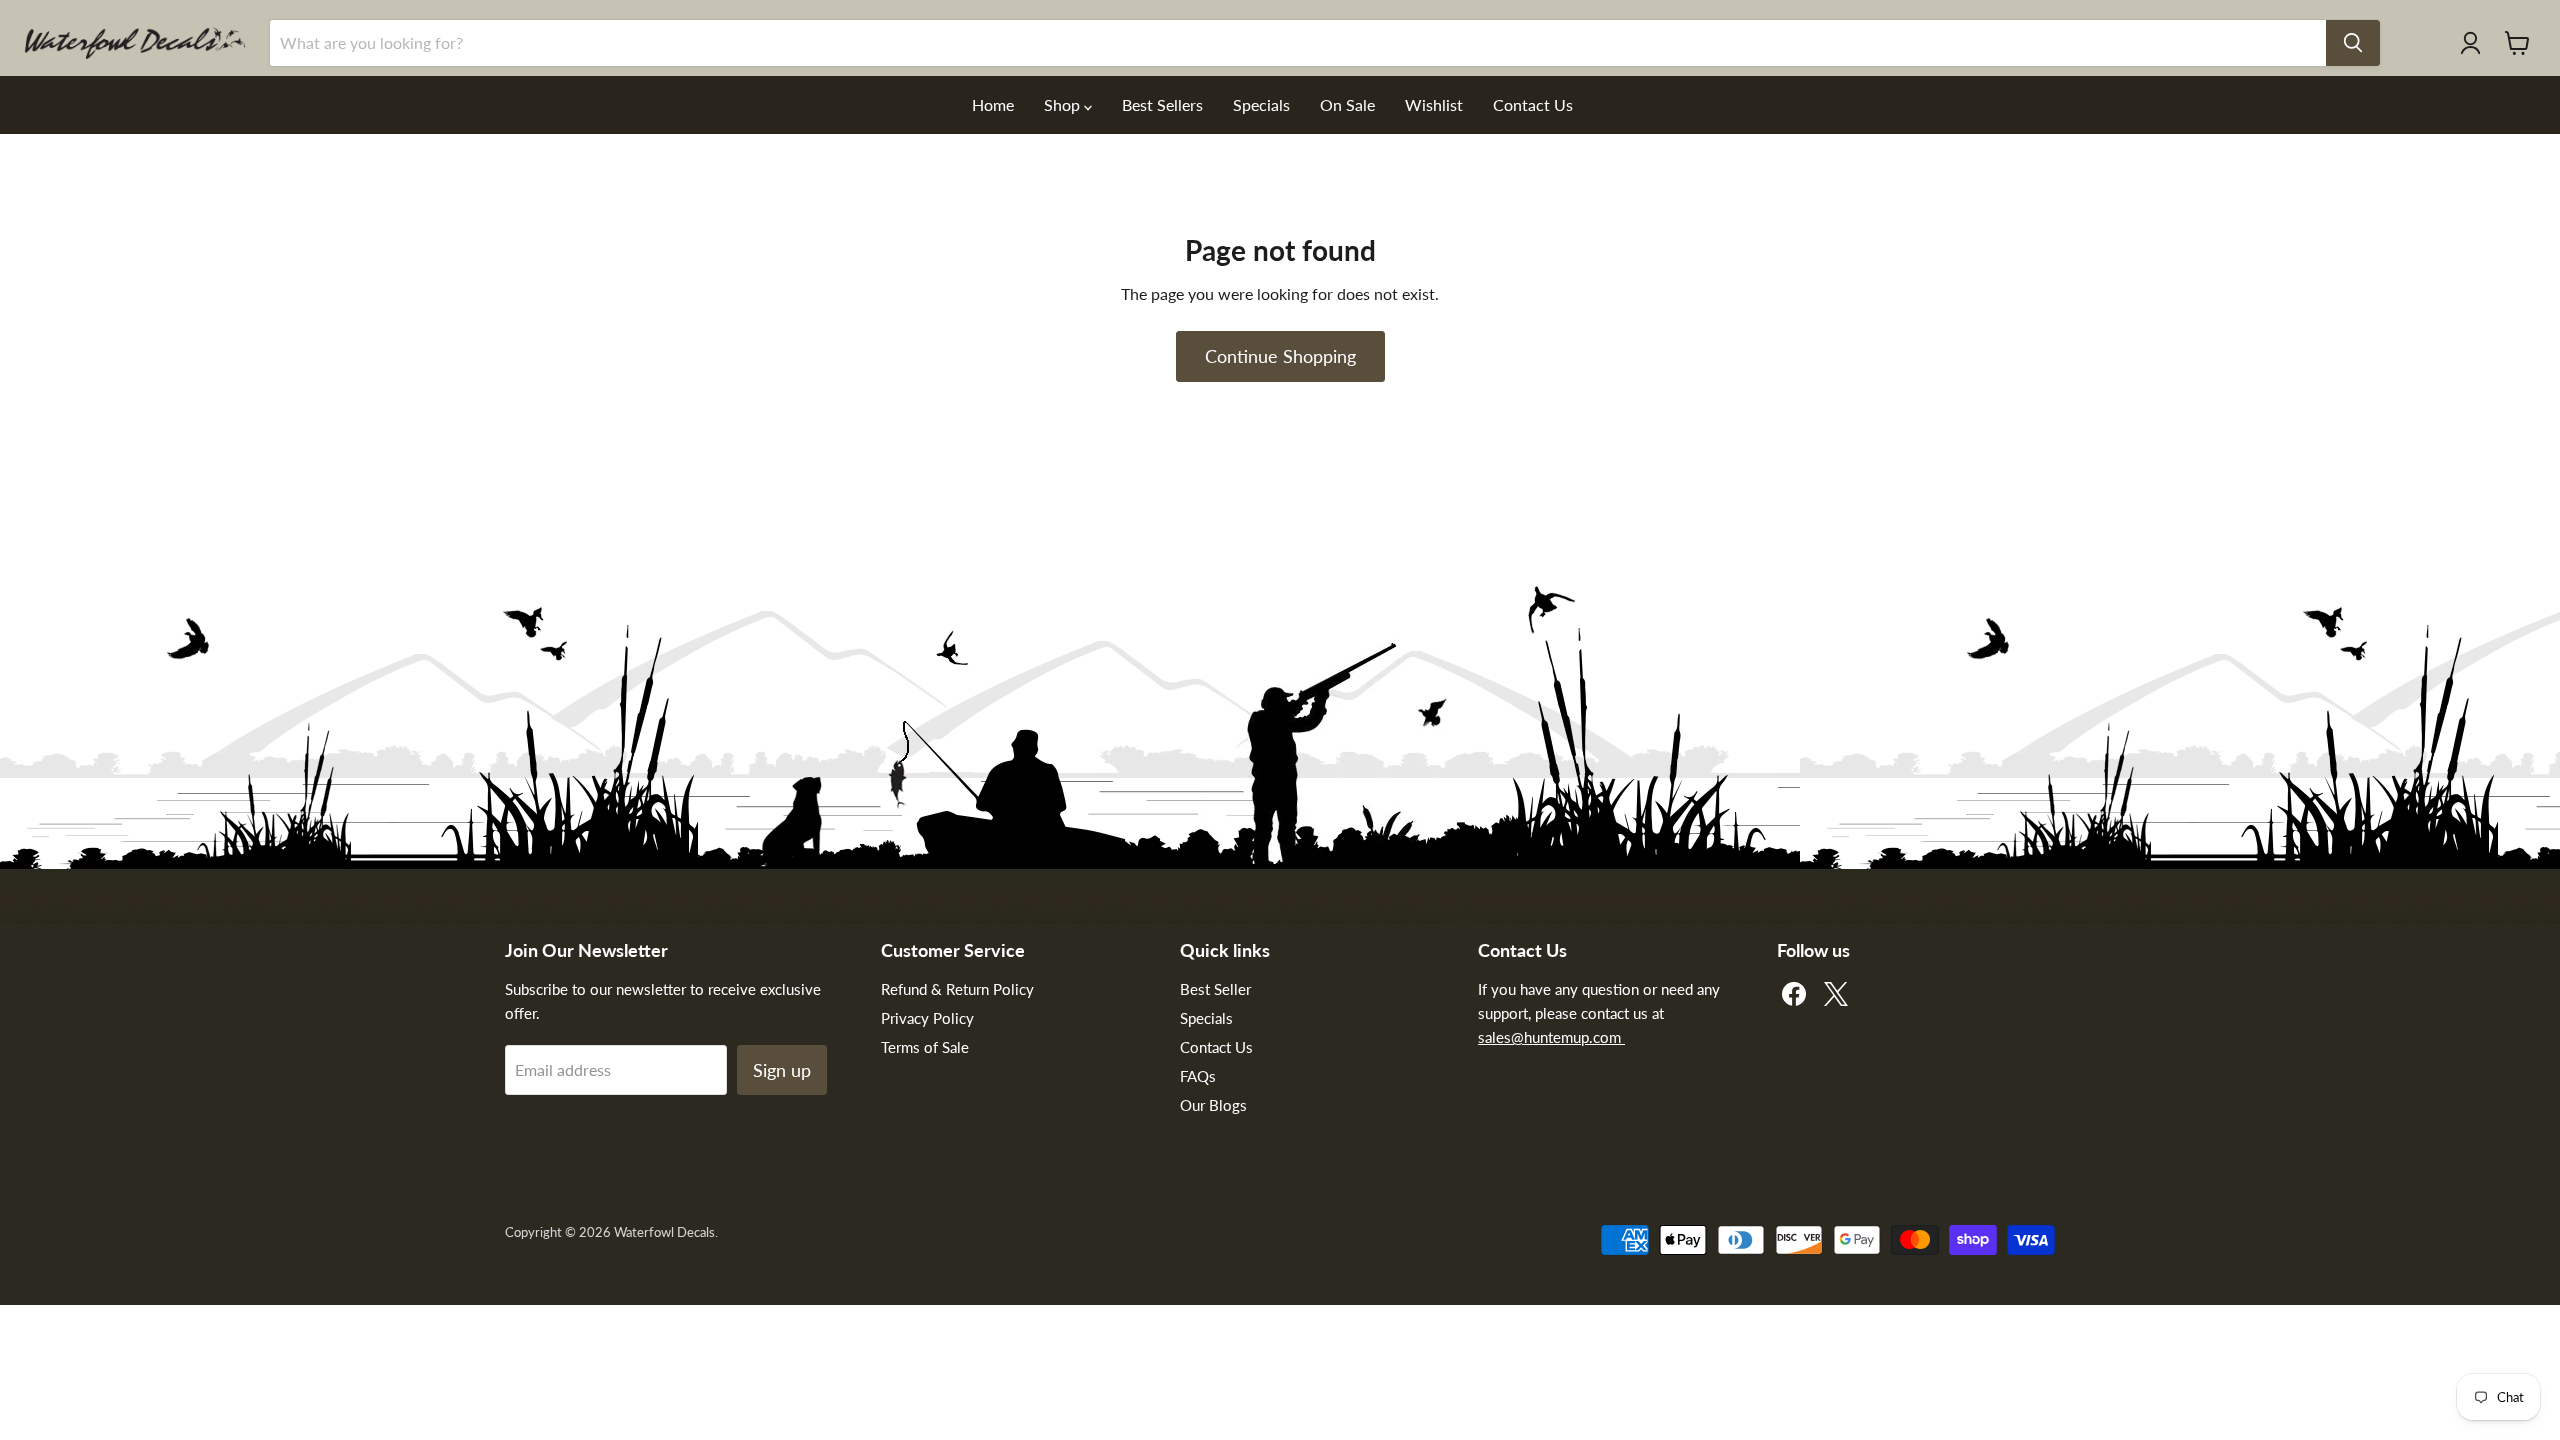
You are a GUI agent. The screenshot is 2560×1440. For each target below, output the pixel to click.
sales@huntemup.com (1551, 1037)
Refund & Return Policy (957, 989)
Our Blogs (1213, 1105)
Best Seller (1215, 989)
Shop (1064, 104)
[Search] (2353, 43)
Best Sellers (1162, 104)
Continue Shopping (1280, 356)
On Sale (1347, 104)
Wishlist (1434, 104)
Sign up (782, 1070)
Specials (1261, 104)
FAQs (1198, 1076)
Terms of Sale (925, 1047)
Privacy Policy (927, 1018)
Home (993, 104)
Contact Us (1533, 104)
